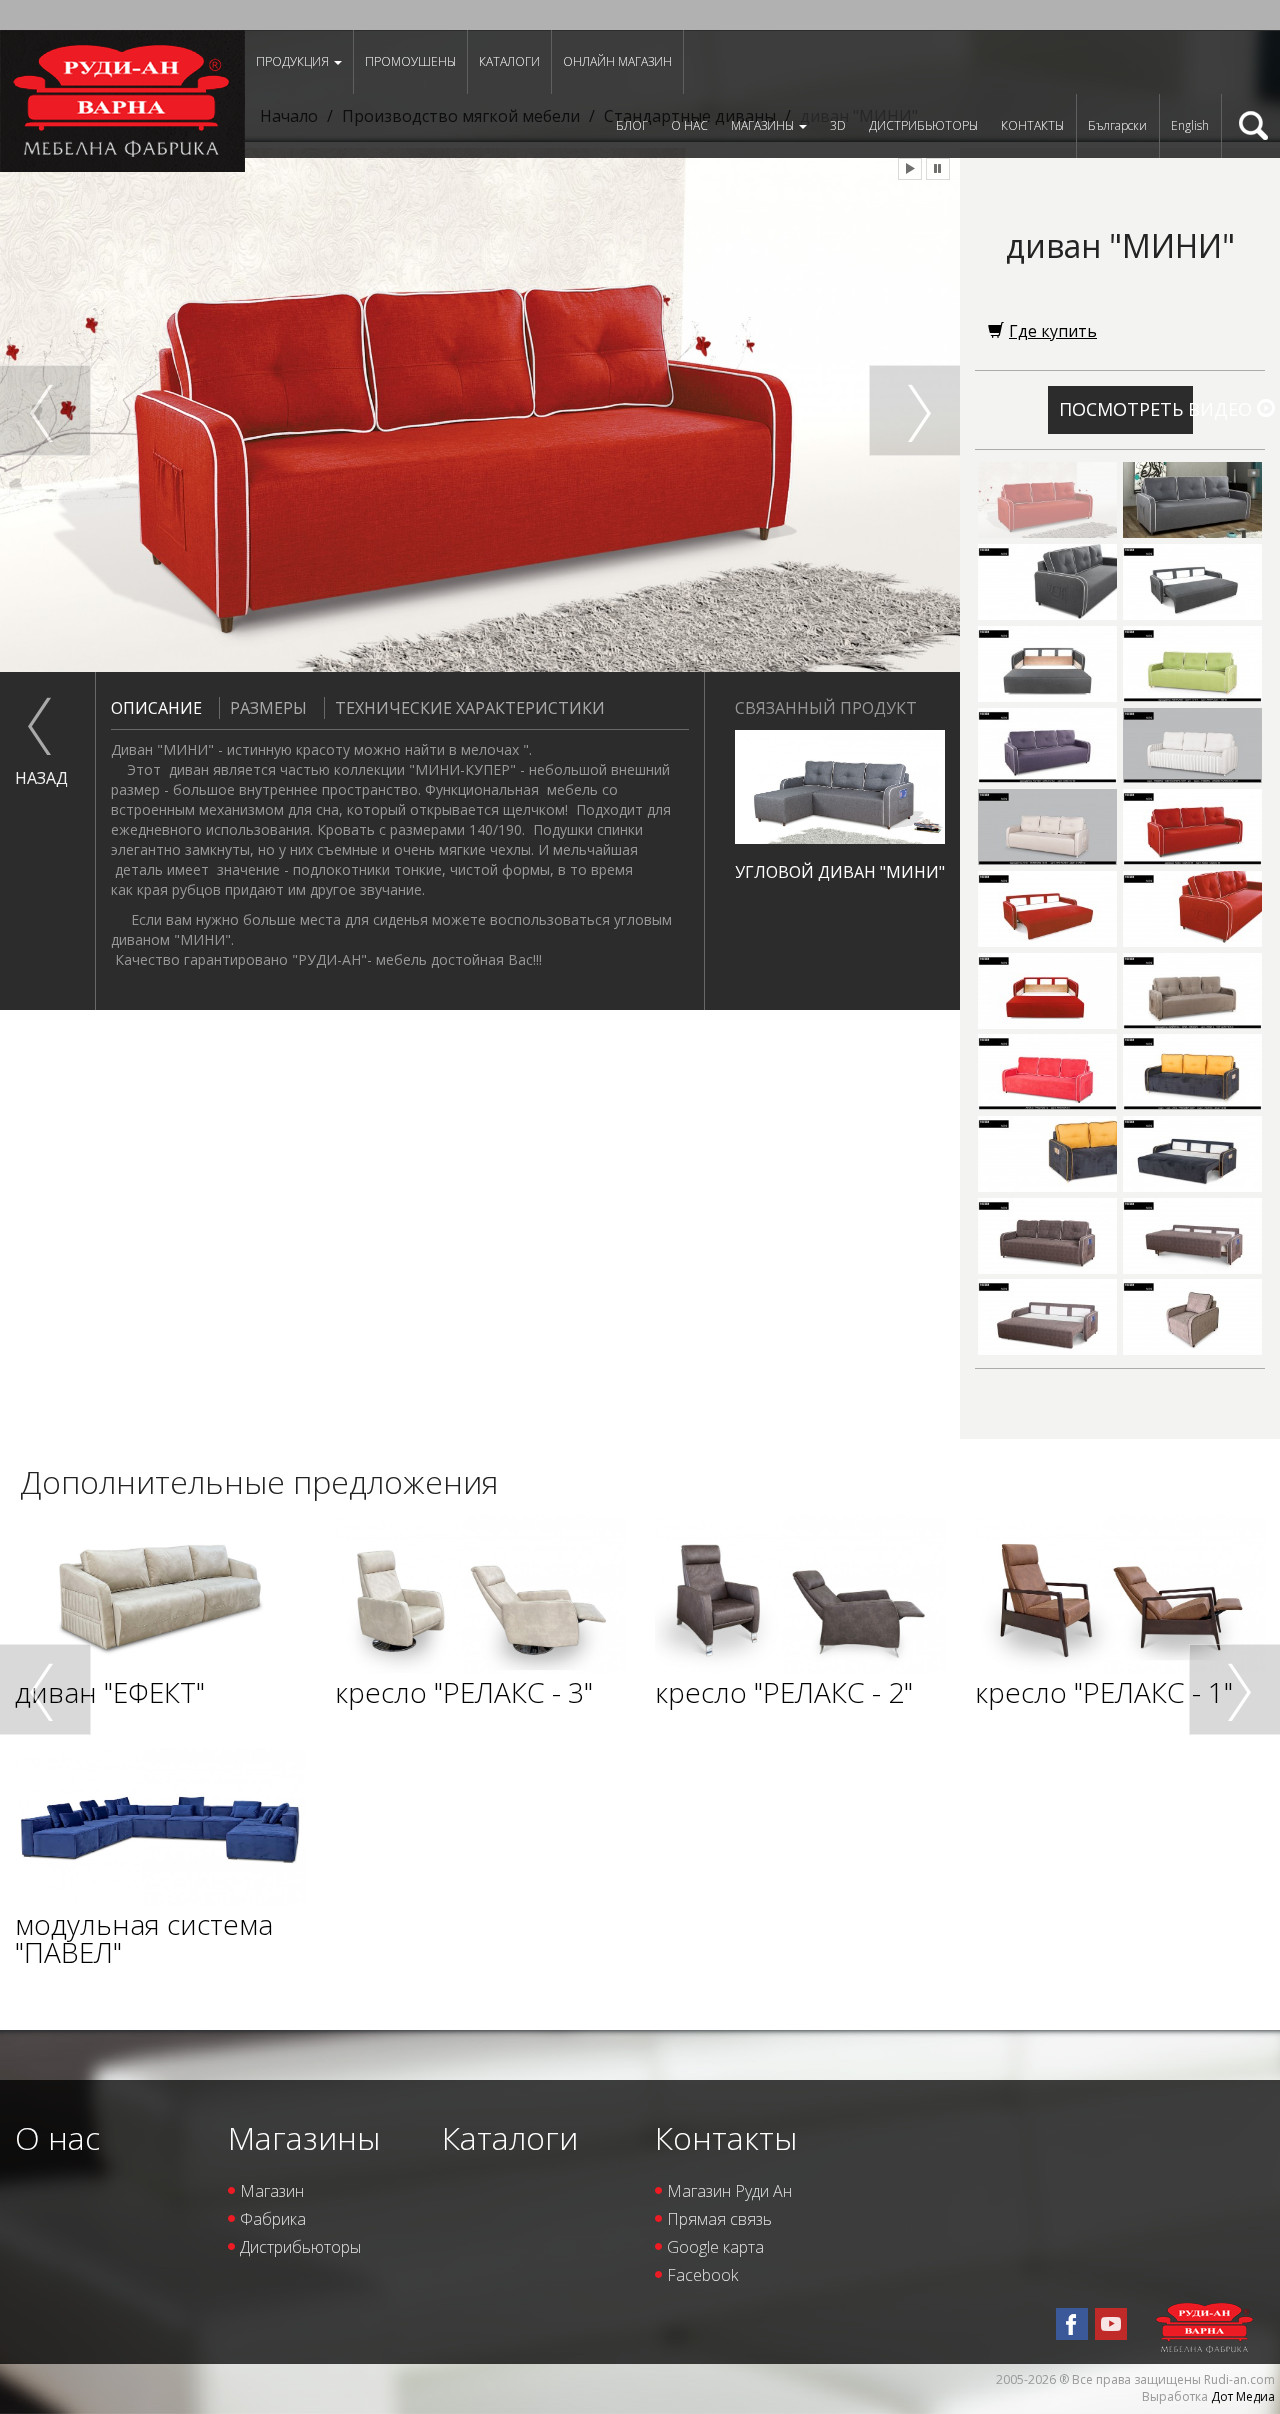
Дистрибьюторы (923, 125)
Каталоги (509, 61)
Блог (632, 125)
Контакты (1032, 125)
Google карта (715, 2247)
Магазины (764, 125)
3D (838, 125)
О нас (689, 125)
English (1190, 125)
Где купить (1053, 331)
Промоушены (410, 61)
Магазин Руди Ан (729, 2191)
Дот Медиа (1243, 2396)
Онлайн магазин (617, 61)
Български (1117, 125)
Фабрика (273, 2219)
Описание (156, 708)
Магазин (272, 2191)
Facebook (702, 2275)
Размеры (268, 708)
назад (40, 778)
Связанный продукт (826, 708)
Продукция (294, 61)
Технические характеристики (470, 708)
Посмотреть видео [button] (1126, 409)
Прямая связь (719, 2219)
